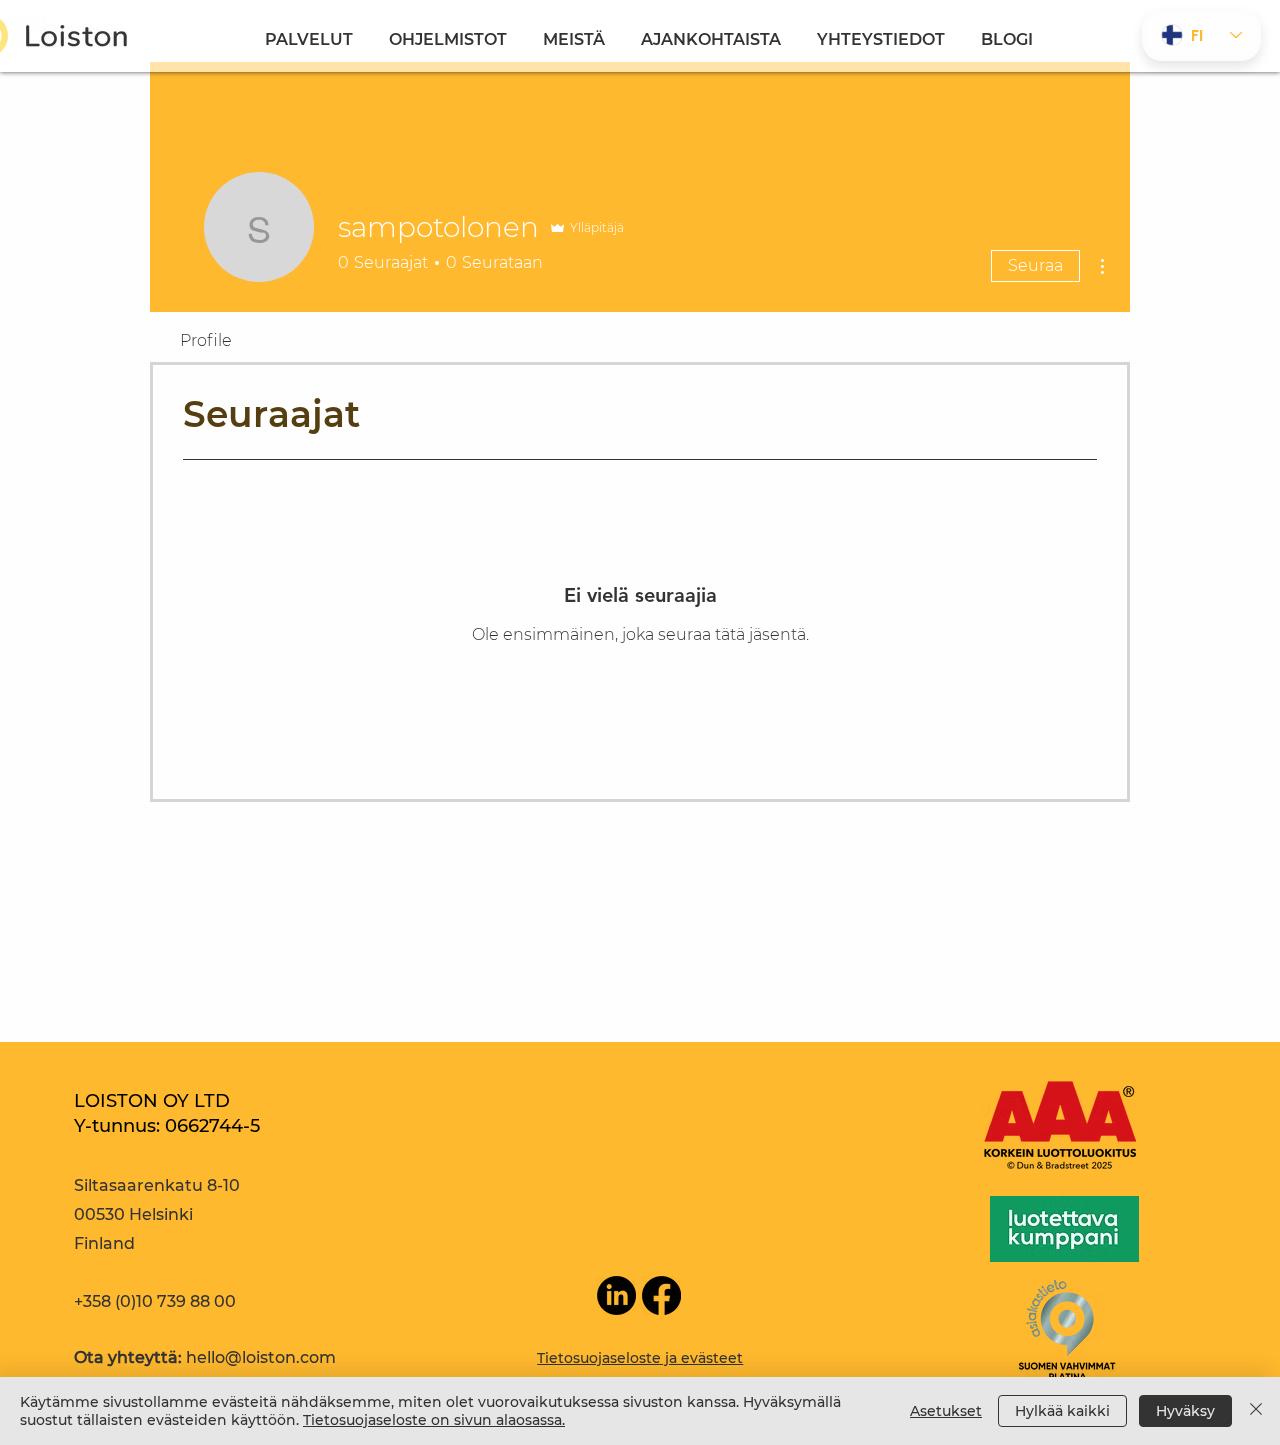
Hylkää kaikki (1062, 1411)
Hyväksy (1185, 1411)
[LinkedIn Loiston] (616, 1295)
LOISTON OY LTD (152, 1101)
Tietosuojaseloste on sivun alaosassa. (434, 1420)
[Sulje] (1256, 1411)
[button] (448, 30)
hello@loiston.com (261, 1357)
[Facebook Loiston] (661, 1295)
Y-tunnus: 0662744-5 (167, 1126)
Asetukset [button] (946, 1411)
